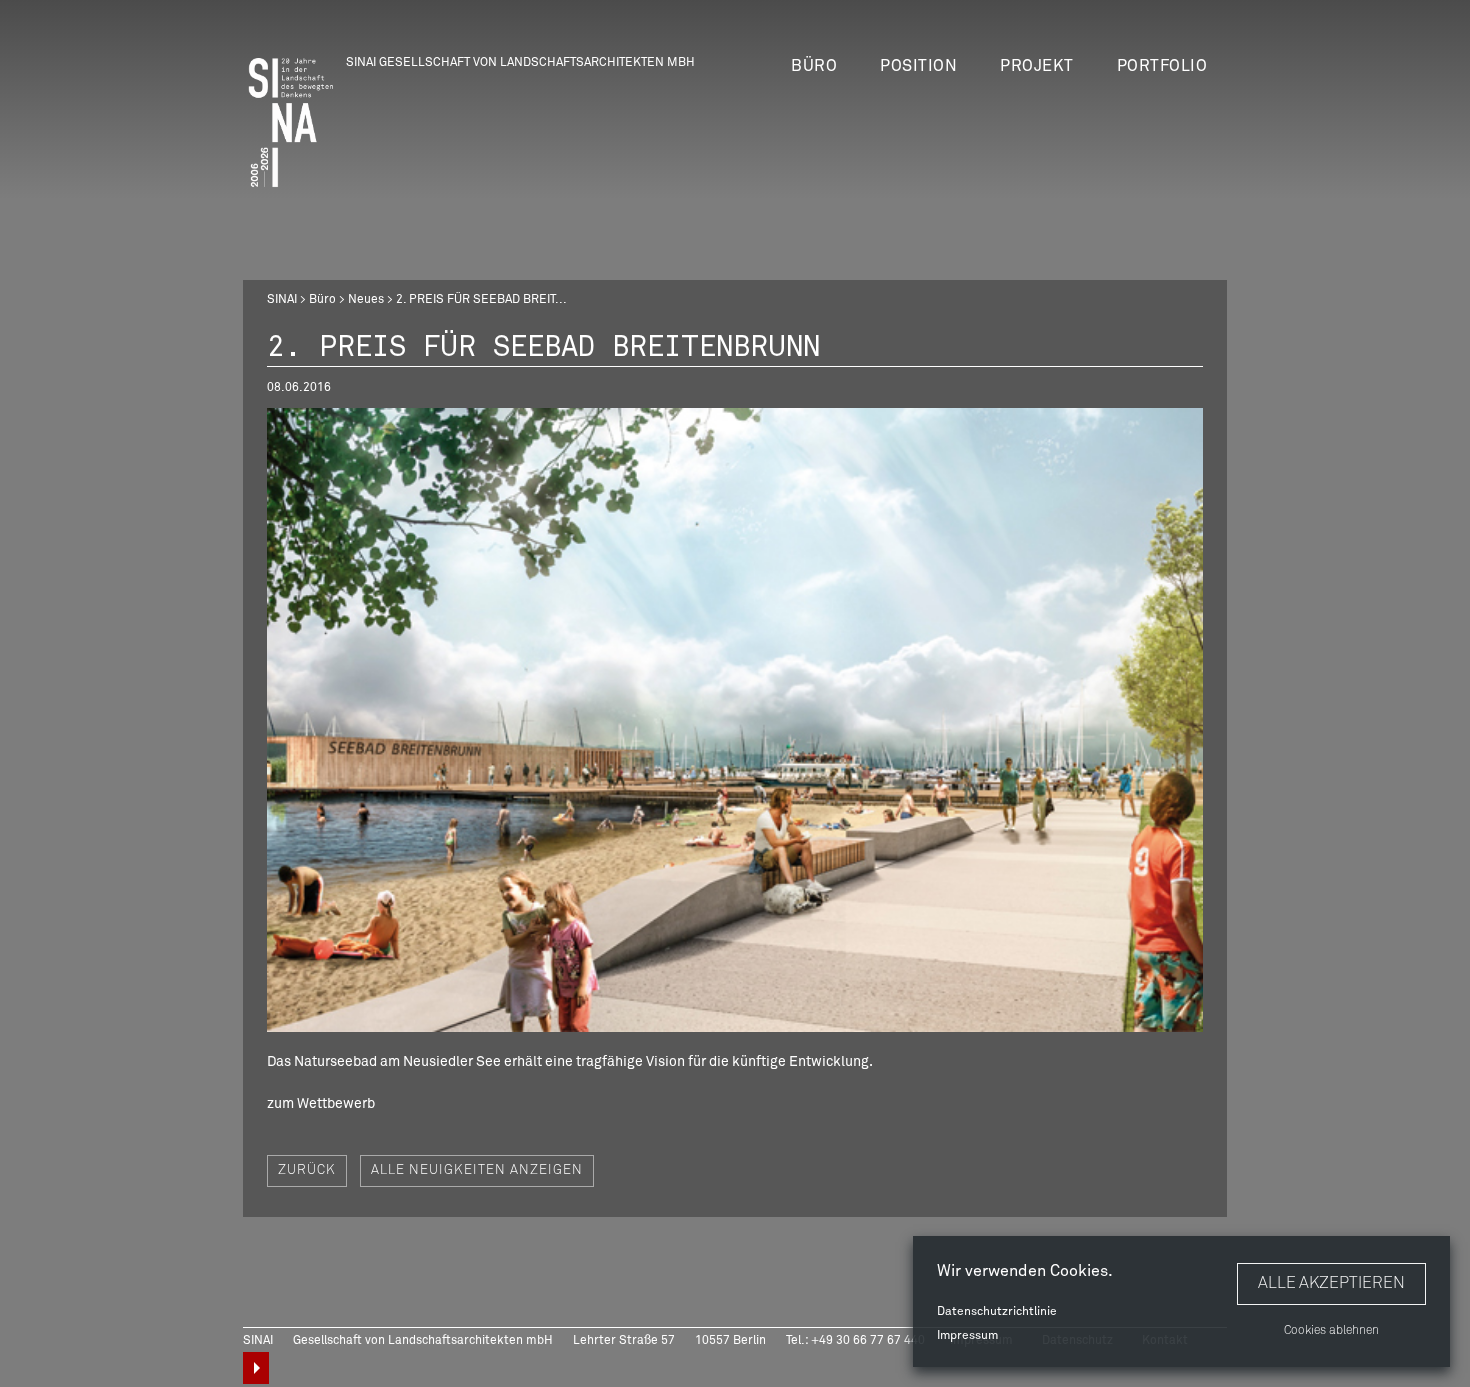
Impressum (967, 1336)
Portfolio (1162, 66)
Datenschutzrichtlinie (997, 1312)
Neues (366, 300)
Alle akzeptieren (1331, 1283)
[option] (735, 720)
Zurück (307, 1170)
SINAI (282, 300)
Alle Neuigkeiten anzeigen (477, 1170)
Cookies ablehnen (1331, 1331)
